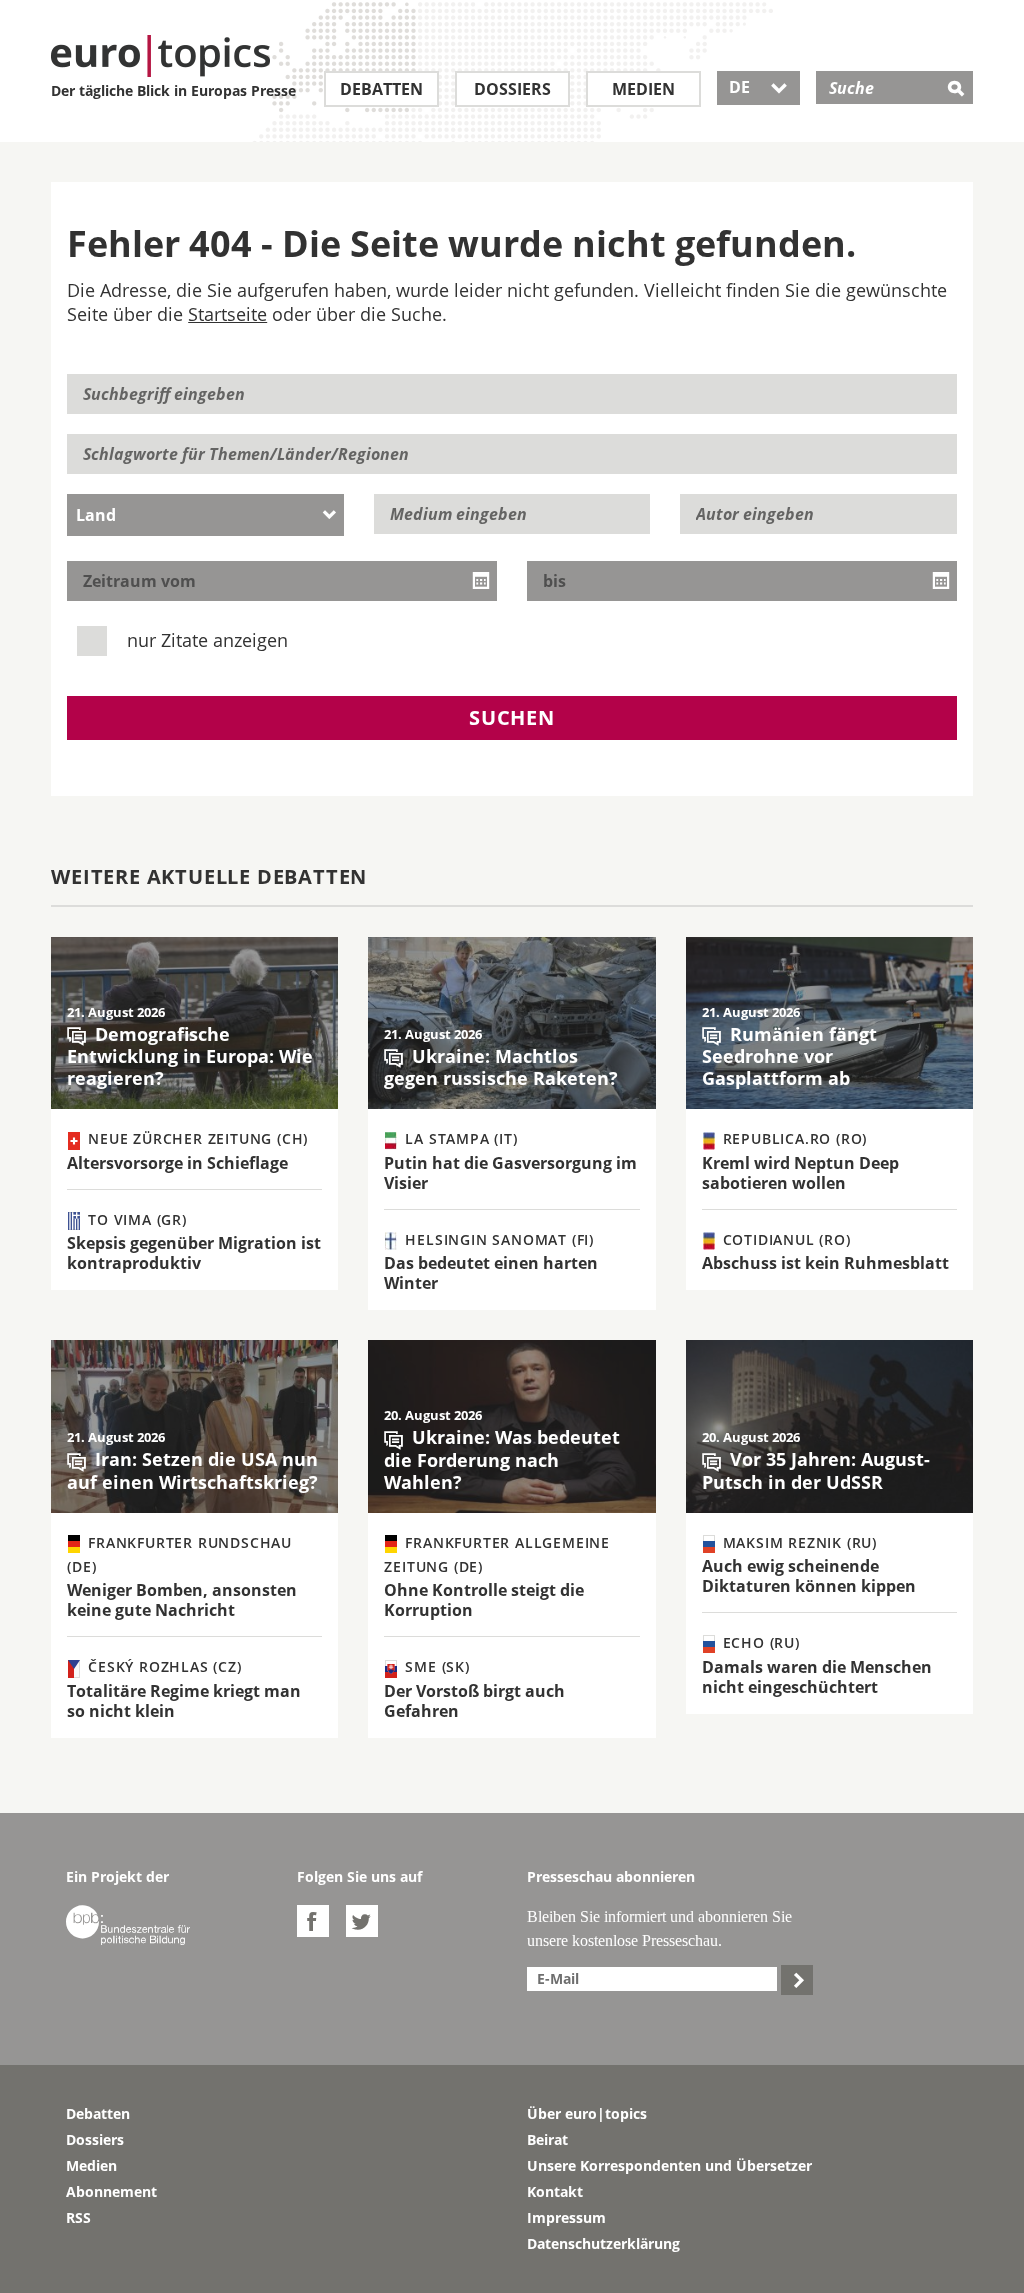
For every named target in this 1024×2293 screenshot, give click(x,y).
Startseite (227, 314)
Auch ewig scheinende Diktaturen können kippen (809, 1576)
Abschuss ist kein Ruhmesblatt (825, 1263)
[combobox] (205, 515)
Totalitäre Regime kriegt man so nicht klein (184, 1701)
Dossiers (512, 89)
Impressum (566, 2217)
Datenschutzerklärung (603, 2243)
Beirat (547, 2139)
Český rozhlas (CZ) (162, 1666)
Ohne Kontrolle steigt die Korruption (484, 1600)
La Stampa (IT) (459, 1138)
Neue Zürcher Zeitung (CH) (195, 1138)
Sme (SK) (435, 1666)
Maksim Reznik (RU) (797, 1542)
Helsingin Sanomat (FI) (497, 1239)
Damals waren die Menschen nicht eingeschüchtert (817, 1677)
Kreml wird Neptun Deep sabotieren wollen (800, 1173)
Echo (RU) (759, 1642)
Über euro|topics (587, 2113)
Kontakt (555, 2191)
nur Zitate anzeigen (205, 640)
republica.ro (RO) (792, 1138)
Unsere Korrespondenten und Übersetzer (669, 2165)
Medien (643, 89)
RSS (78, 2217)
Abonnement (111, 2191)
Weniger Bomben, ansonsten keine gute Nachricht (182, 1600)
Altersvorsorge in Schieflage (177, 1163)
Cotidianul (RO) (784, 1239)
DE (758, 87)
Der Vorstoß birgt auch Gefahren (474, 1701)
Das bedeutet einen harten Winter (491, 1273)
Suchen (512, 717)
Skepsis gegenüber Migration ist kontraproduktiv (194, 1253)
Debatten (381, 89)
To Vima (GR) (134, 1219)
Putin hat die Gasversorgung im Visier (510, 1173)
